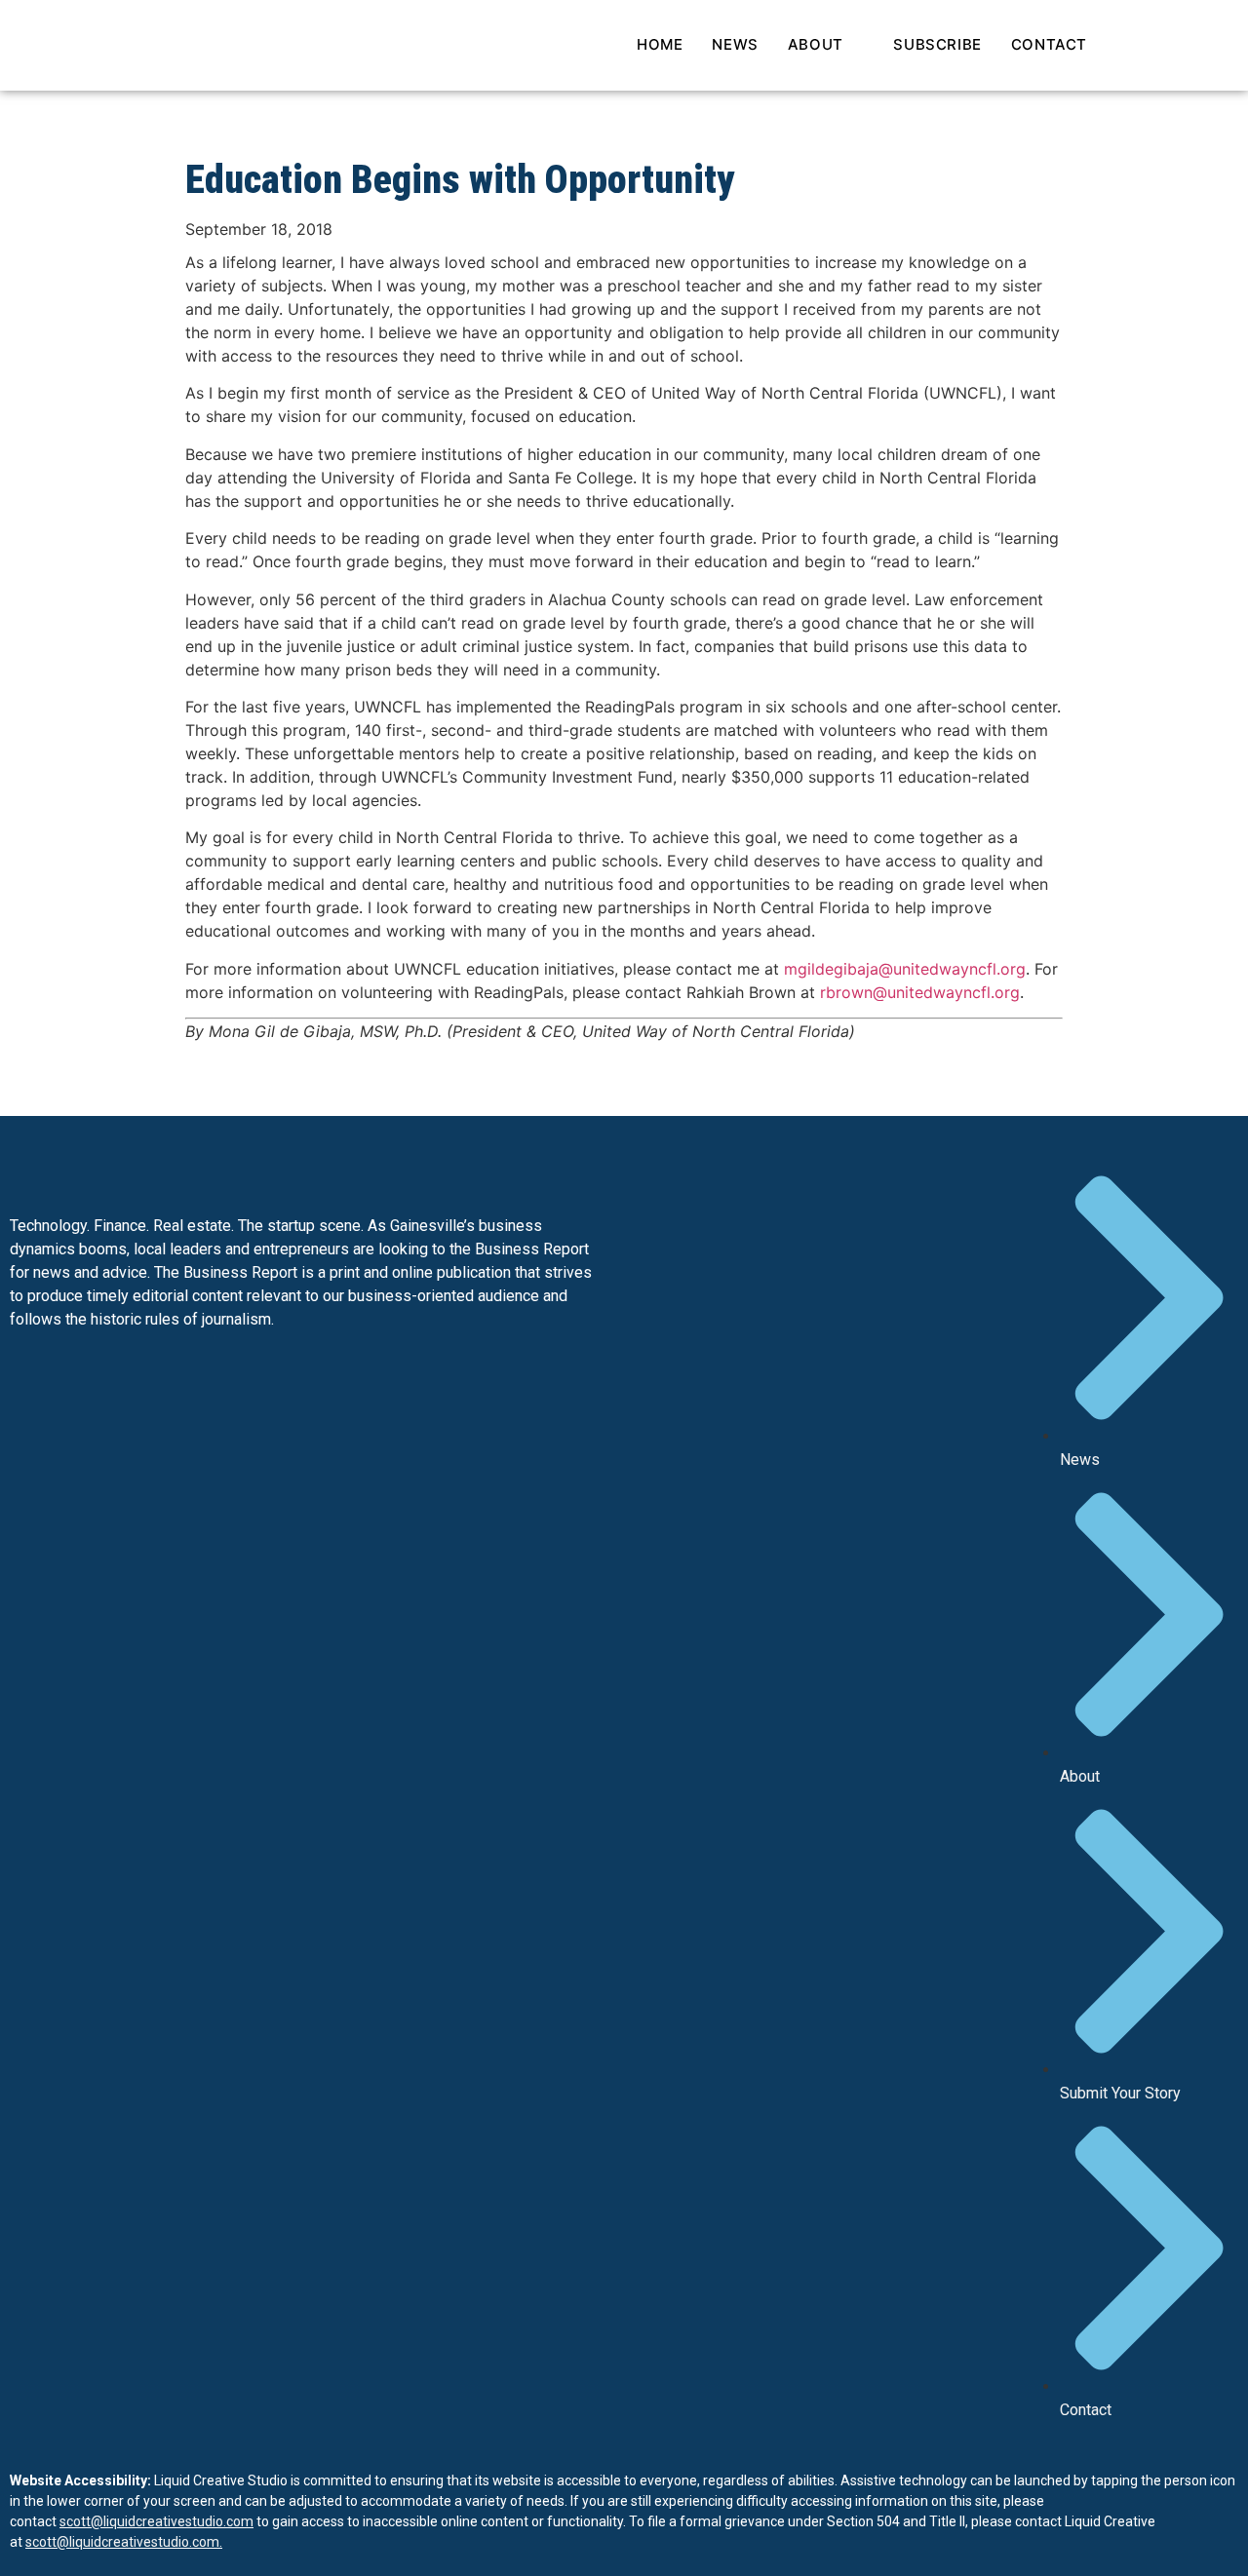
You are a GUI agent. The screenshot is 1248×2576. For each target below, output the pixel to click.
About (816, 44)
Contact (1049, 44)
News (735, 44)
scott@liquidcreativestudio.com (156, 2521)
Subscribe (937, 44)
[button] (1146, 46)
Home (660, 44)
